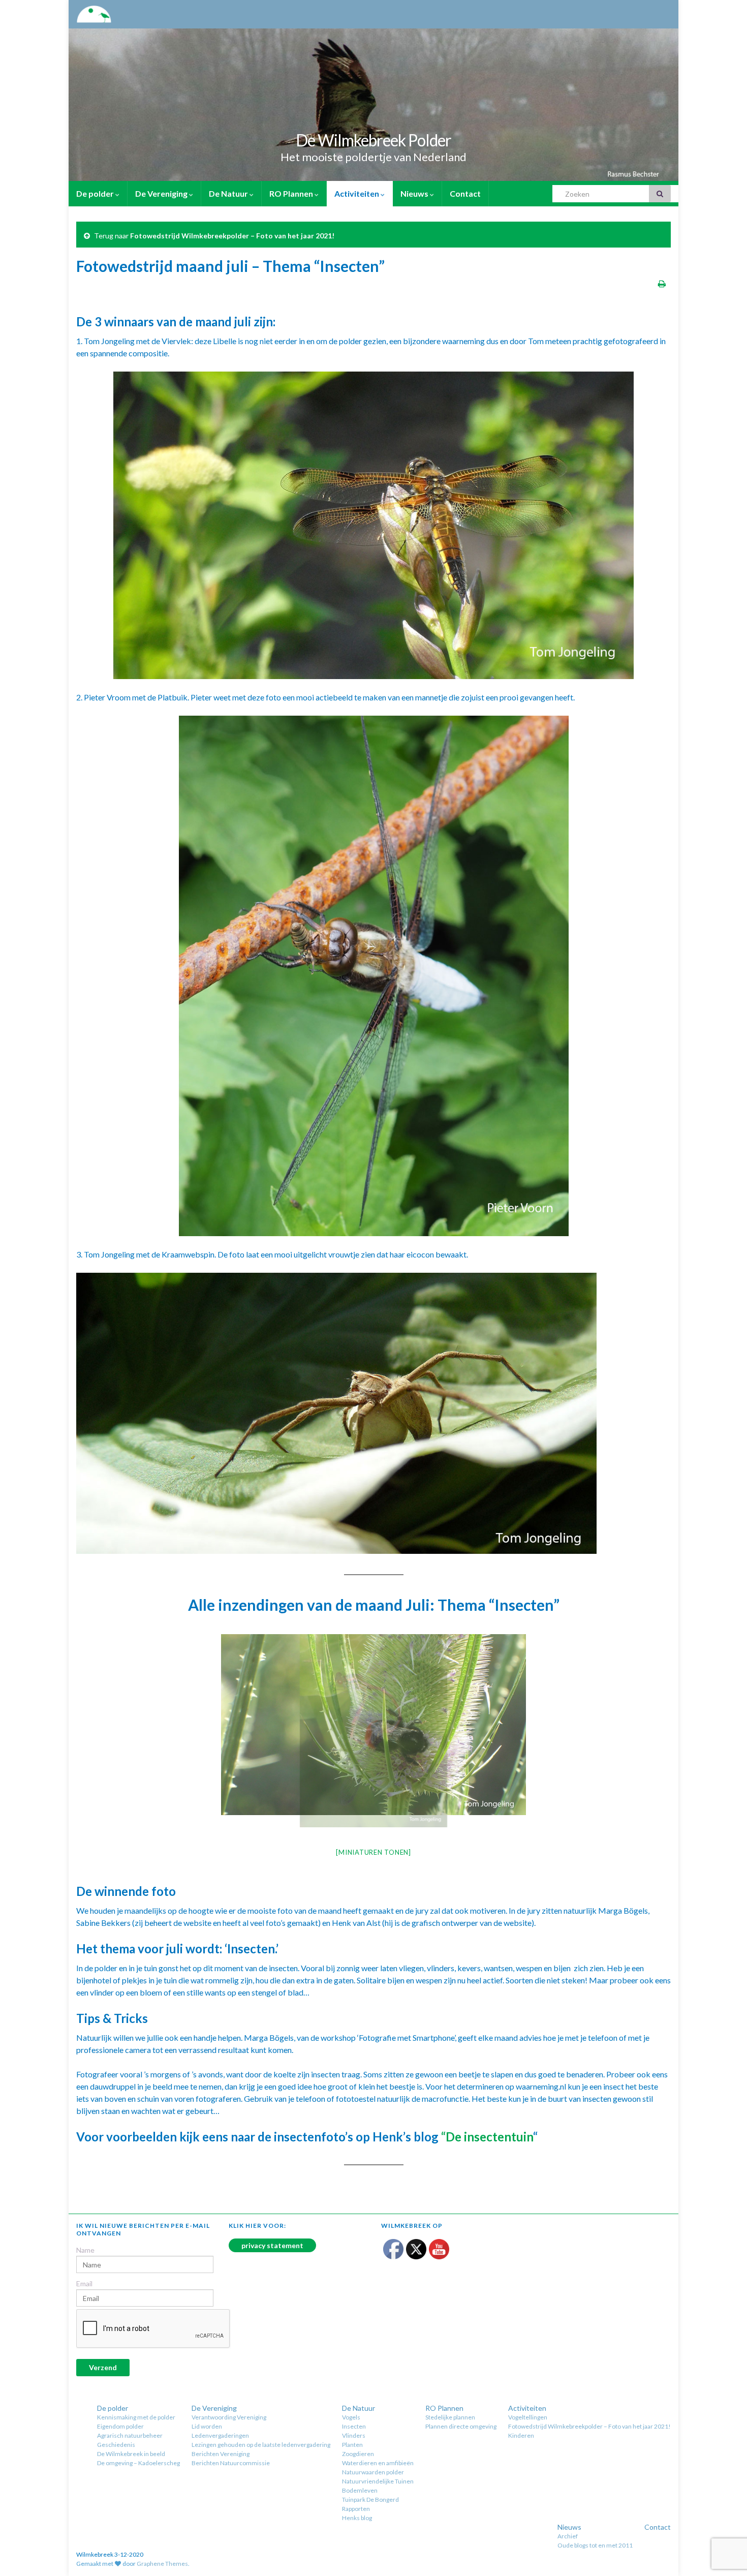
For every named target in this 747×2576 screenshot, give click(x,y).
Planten (352, 2445)
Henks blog (357, 2518)
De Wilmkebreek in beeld (131, 2454)
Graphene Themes (162, 2564)
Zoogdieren (358, 2454)
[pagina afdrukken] (662, 283)
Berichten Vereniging (221, 2454)
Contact (465, 193)
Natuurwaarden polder (373, 2472)
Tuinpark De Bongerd (370, 2500)
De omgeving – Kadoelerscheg (138, 2463)
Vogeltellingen (528, 2417)
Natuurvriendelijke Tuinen (378, 2481)
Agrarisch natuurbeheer (130, 2435)
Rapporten (356, 2509)
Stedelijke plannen (450, 2417)
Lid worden (207, 2426)
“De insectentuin (487, 2137)
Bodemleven (360, 2490)
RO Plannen (292, 193)
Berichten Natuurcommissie (231, 2463)
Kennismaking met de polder (136, 2417)
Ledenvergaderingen (220, 2435)
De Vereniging (162, 193)
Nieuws (415, 193)
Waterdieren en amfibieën (378, 2463)
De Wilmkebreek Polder (373, 140)
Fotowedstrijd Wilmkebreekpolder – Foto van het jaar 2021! (232, 236)
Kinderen (521, 2435)
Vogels (351, 2417)
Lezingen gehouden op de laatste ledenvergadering (261, 2445)
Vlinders (354, 2435)
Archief (568, 2536)
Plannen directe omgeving (461, 2426)
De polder (96, 193)
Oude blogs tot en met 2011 (595, 2545)
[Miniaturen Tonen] (373, 1852)
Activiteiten (357, 193)
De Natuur (229, 193)
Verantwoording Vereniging (229, 2417)
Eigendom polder (120, 2426)
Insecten (354, 2426)
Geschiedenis (116, 2445)
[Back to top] (724, 2516)
